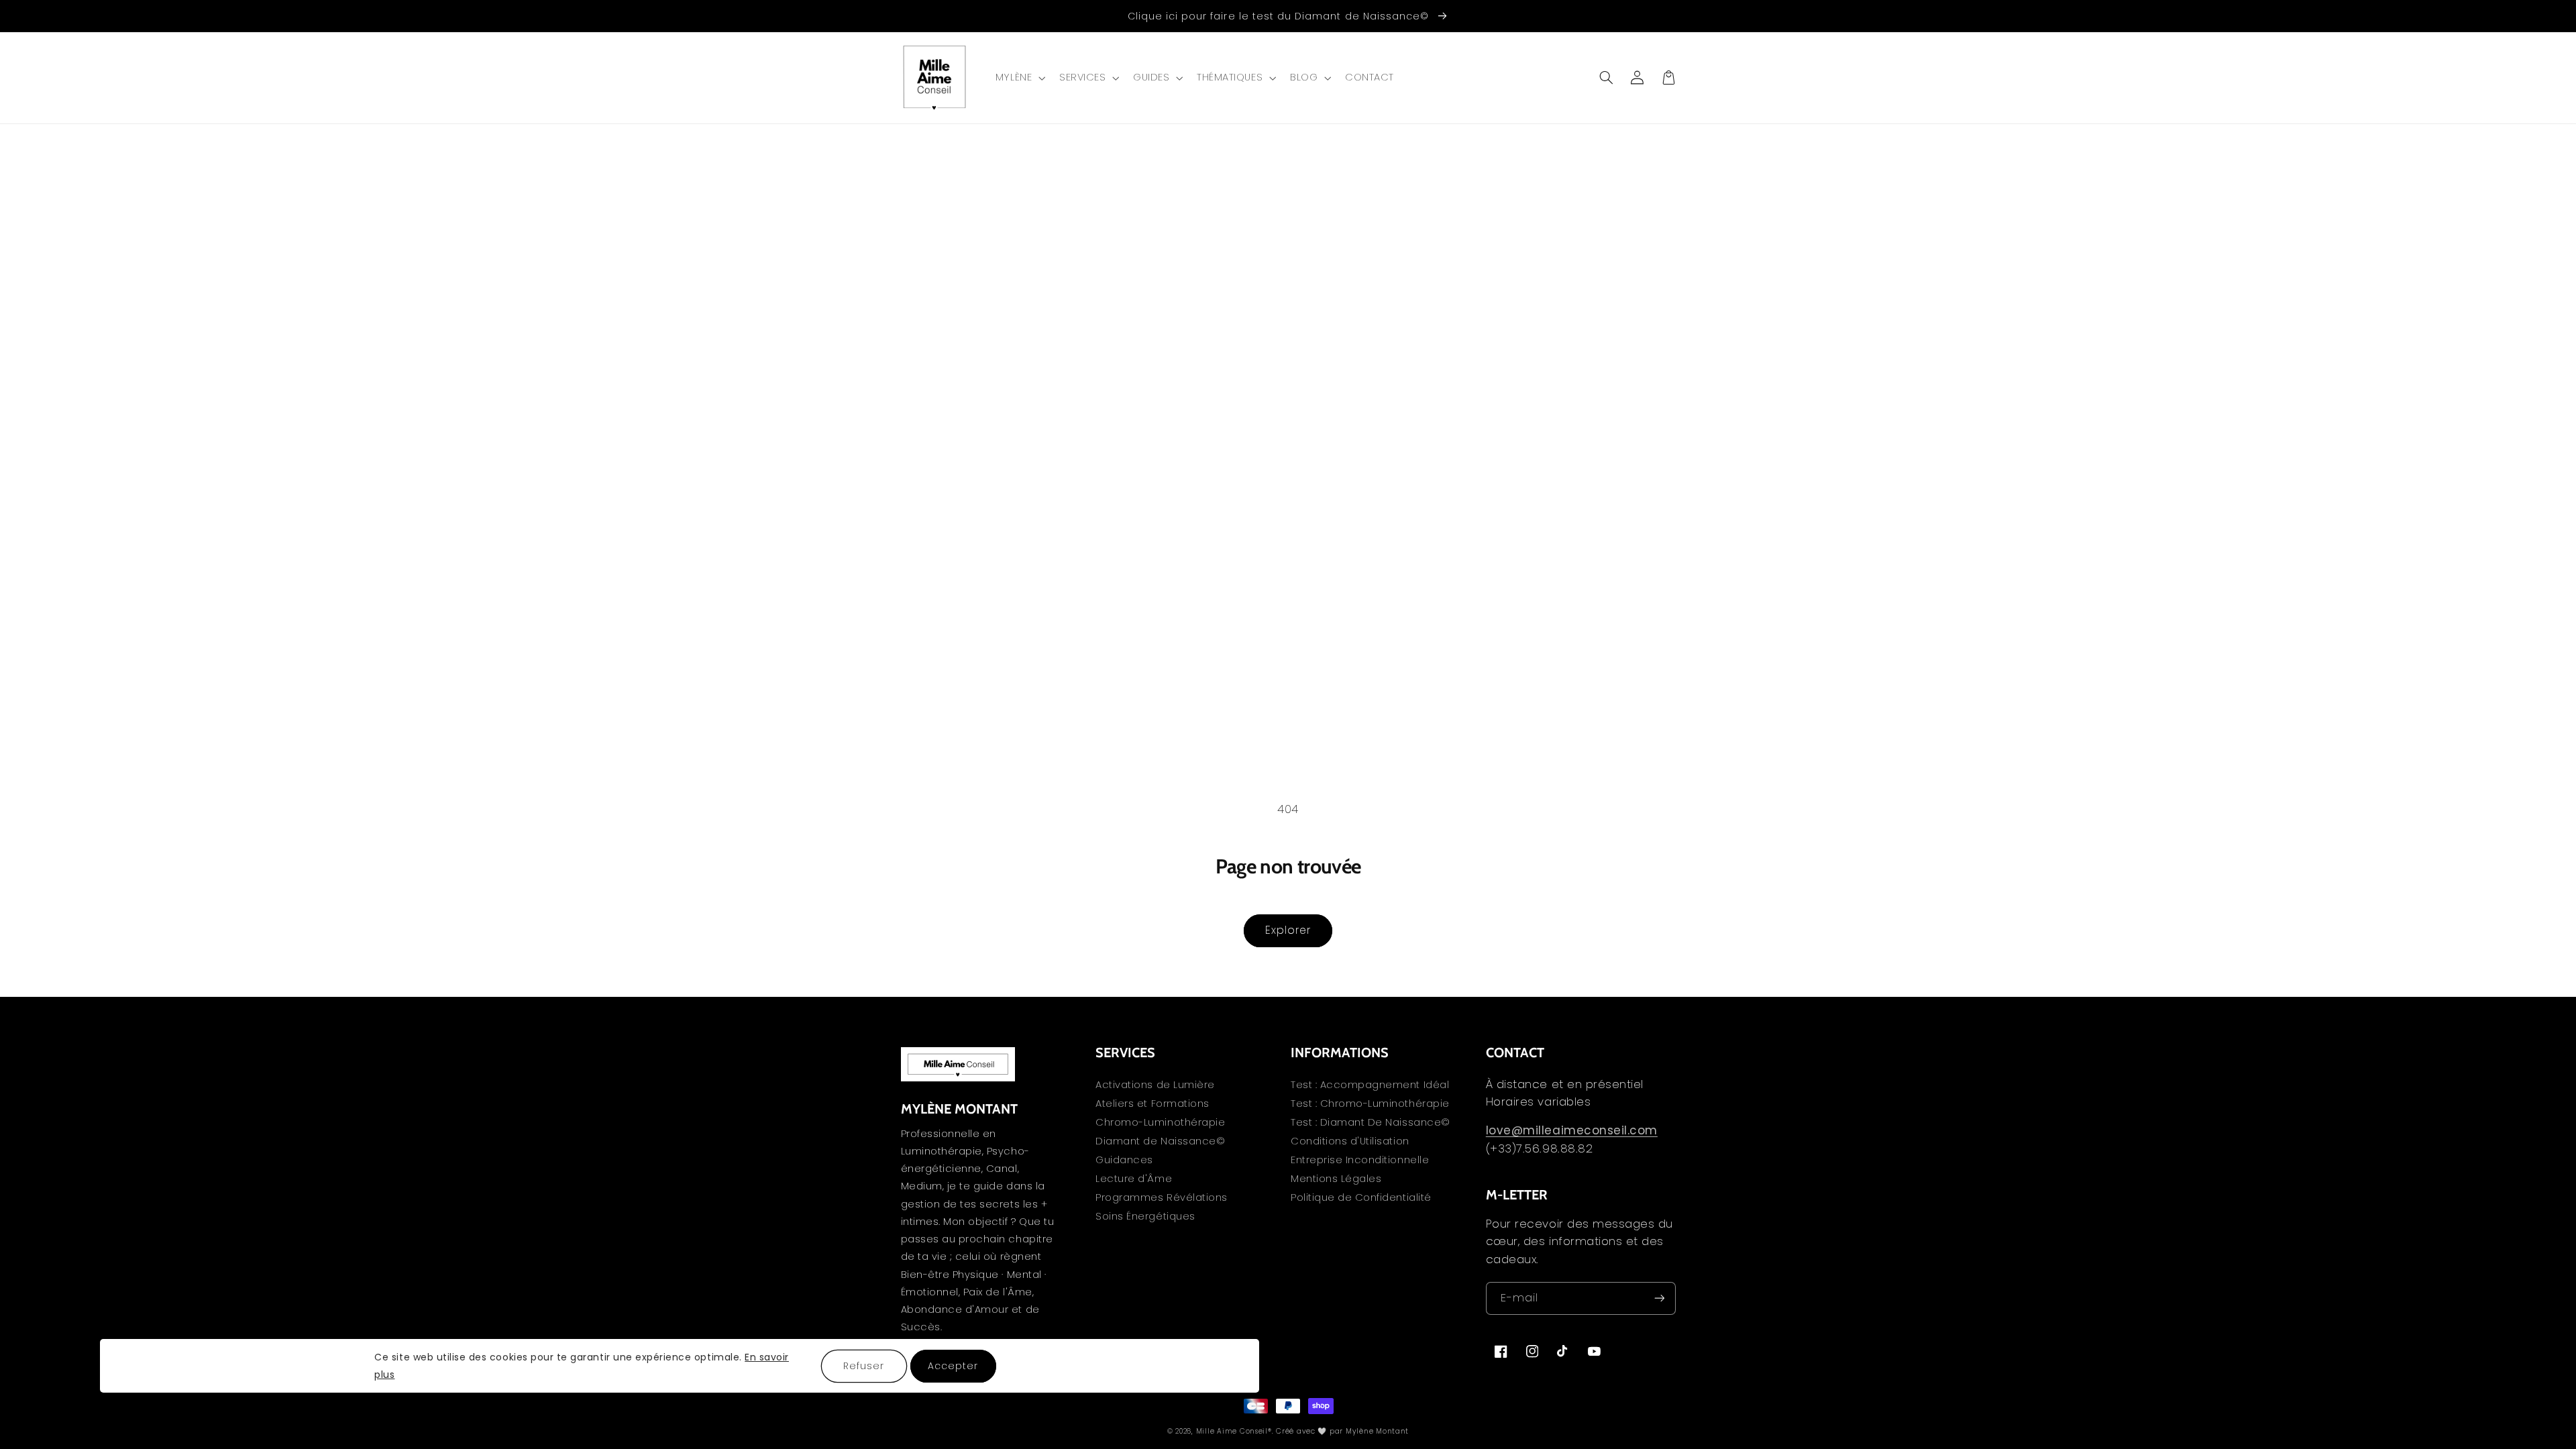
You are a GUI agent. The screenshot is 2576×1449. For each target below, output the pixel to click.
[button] (1019, 78)
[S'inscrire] (1659, 1298)
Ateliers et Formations (1152, 1104)
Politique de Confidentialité (1361, 1197)
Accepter (953, 1366)
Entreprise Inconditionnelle (1360, 1160)
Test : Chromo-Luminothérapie (1370, 1104)
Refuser (864, 1366)
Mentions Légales (1336, 1179)
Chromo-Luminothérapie (1160, 1122)
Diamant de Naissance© (1160, 1141)
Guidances (1124, 1160)
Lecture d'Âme (1134, 1179)
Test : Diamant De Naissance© (1371, 1122)
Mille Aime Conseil (1232, 1431)
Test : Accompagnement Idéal (1370, 1086)
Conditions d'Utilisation (1350, 1141)
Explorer (1288, 930)
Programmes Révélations (1162, 1197)
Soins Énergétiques (1145, 1216)
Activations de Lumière (1155, 1086)
